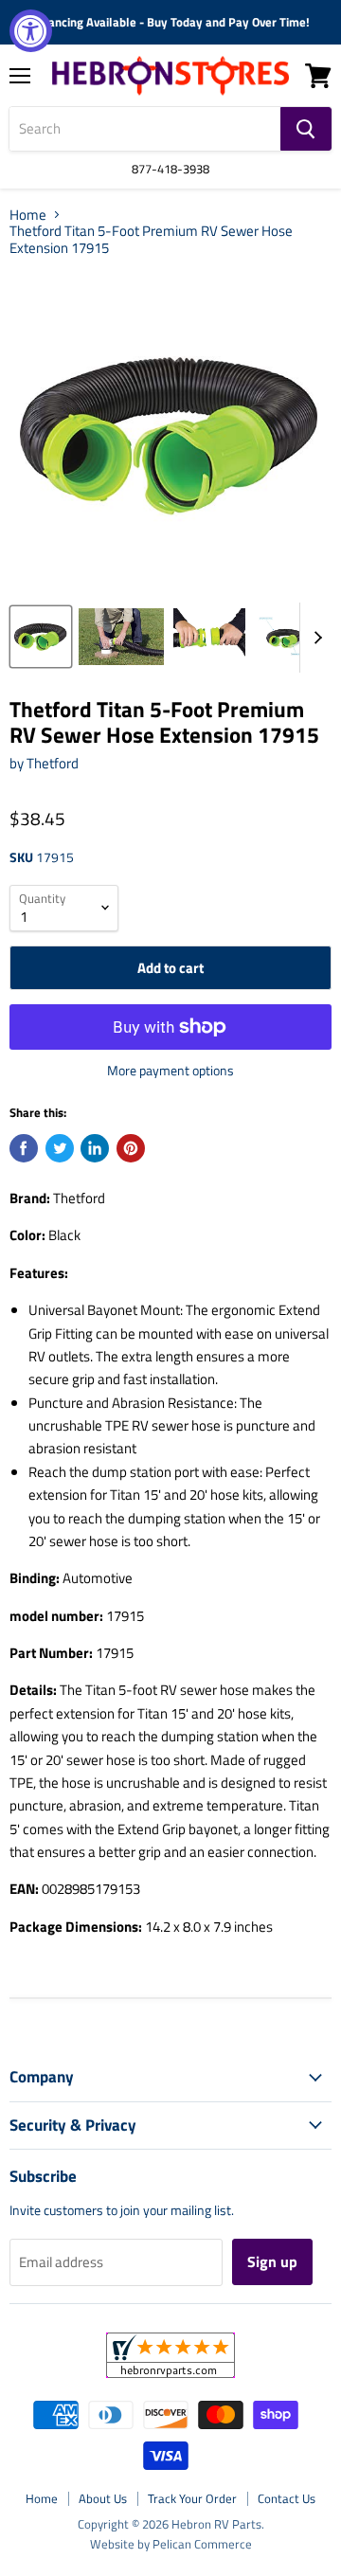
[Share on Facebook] (24, 1148)
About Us (103, 2498)
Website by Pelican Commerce (171, 2544)
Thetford (53, 763)
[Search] (306, 129)
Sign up (272, 2261)
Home (28, 215)
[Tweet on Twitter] (60, 1148)
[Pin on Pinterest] (131, 1148)
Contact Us (287, 2498)
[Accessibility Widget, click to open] (31, 31)
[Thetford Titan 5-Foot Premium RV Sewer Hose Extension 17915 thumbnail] (41, 637)
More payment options (170, 1071)
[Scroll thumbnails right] (314, 638)
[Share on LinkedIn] (95, 1148)
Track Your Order (192, 2498)
